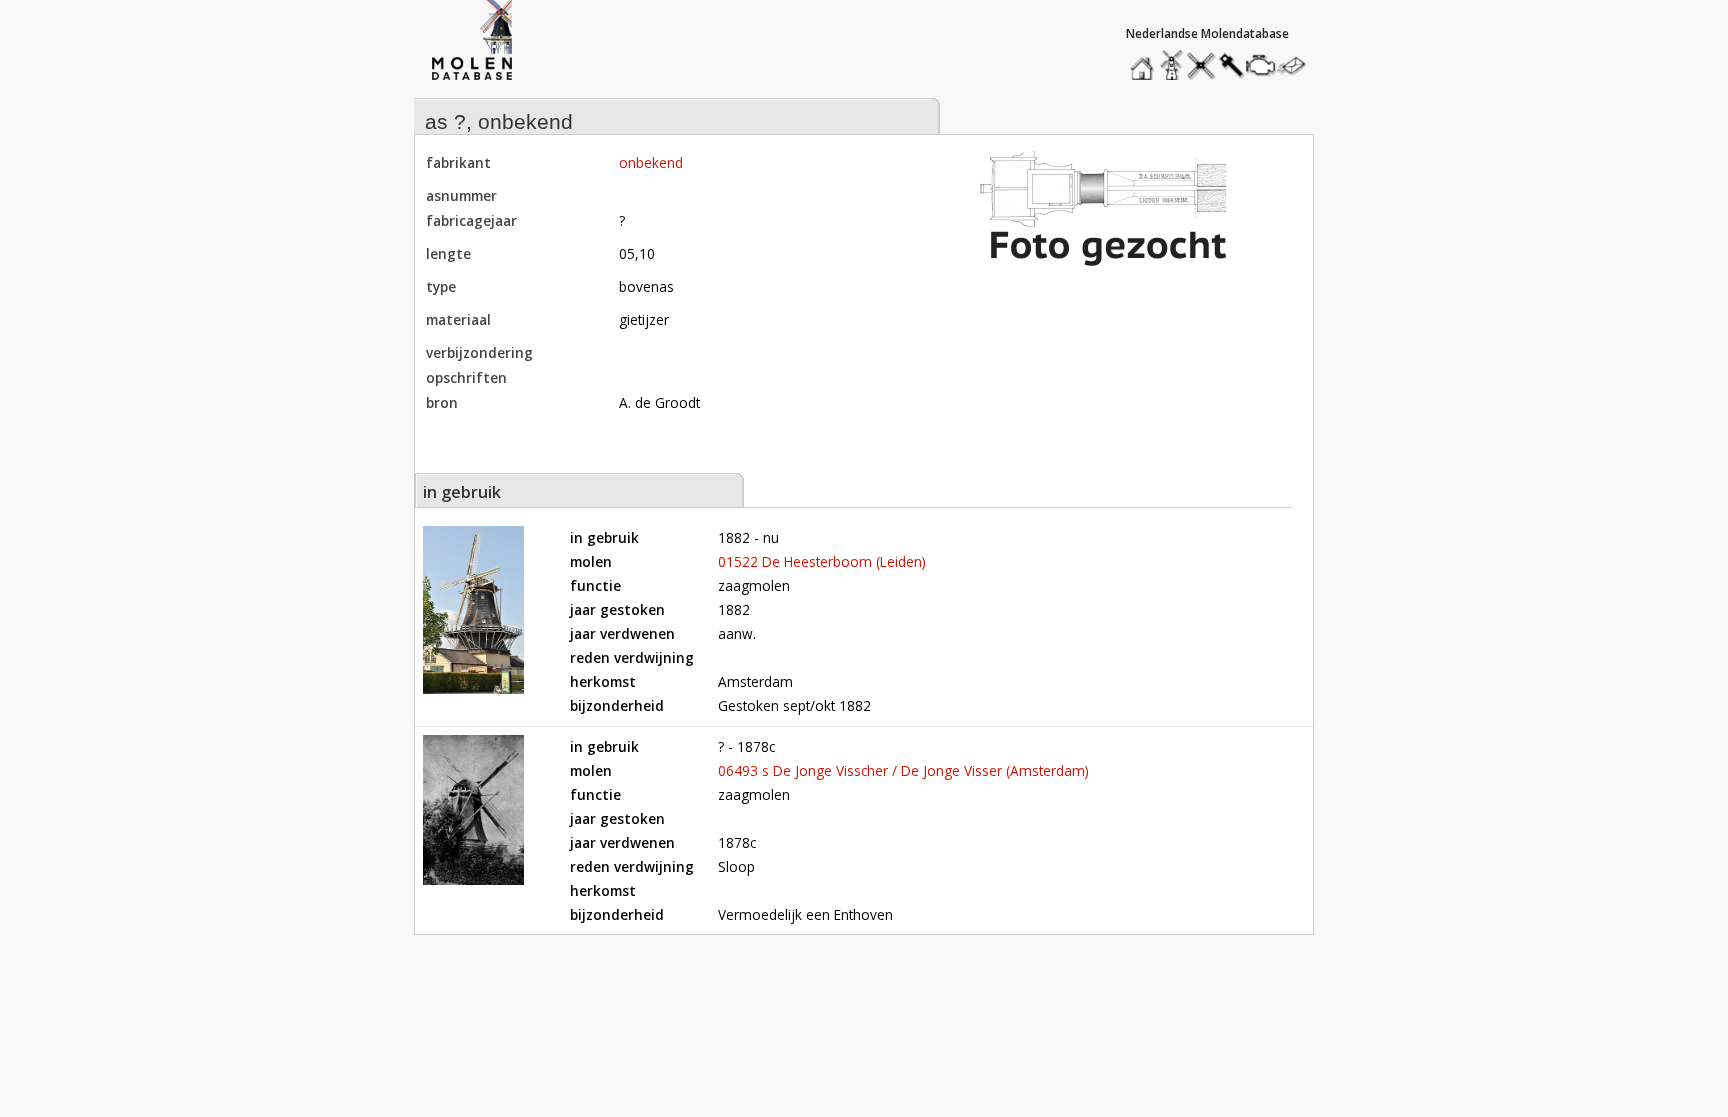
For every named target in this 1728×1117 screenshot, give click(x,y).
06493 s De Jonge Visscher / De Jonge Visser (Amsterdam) (903, 770)
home (1145, 60)
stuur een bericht (1297, 65)
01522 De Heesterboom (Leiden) (822, 561)
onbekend (651, 162)
